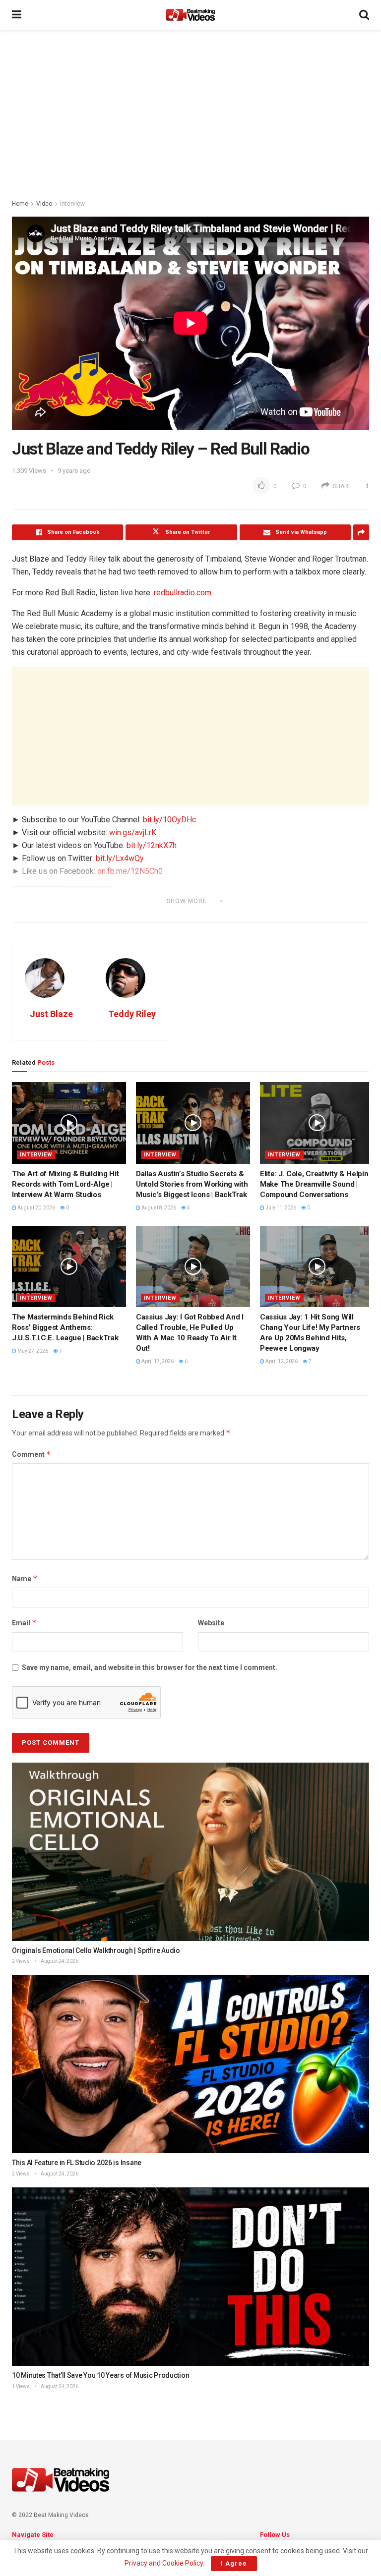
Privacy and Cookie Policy (164, 2563)
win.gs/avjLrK (133, 832)
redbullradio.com (183, 593)
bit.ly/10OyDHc (169, 820)
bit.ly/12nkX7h (152, 845)
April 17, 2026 (157, 1361)
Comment (32, 1454)
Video (44, 204)
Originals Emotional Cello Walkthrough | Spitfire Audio (96, 1950)
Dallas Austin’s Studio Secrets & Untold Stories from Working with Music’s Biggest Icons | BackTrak (192, 1184)
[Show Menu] (17, 15)
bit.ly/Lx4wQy (120, 858)
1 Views (21, 2386)
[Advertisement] (190, 114)
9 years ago (74, 471)
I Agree (234, 2563)
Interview (72, 204)
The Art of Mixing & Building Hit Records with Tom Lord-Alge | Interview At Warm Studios (65, 1184)
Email (24, 1623)
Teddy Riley (132, 1014)
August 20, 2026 (36, 1208)
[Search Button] (364, 15)
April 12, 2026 (281, 1361)
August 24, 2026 (59, 1961)
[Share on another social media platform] (361, 532)
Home (20, 204)
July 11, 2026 (280, 1208)
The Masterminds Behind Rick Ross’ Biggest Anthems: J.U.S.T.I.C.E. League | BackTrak (65, 1327)
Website (211, 1623)
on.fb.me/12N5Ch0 (130, 871)
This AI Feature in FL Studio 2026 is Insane (77, 2163)
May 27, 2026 (32, 1351)
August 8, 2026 (158, 1208)
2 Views (21, 1961)
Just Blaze (51, 1014)
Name (25, 1578)
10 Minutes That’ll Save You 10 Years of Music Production (100, 2375)
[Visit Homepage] (190, 15)
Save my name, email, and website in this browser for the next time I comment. (150, 1667)
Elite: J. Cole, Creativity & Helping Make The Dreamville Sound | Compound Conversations (316, 1184)
